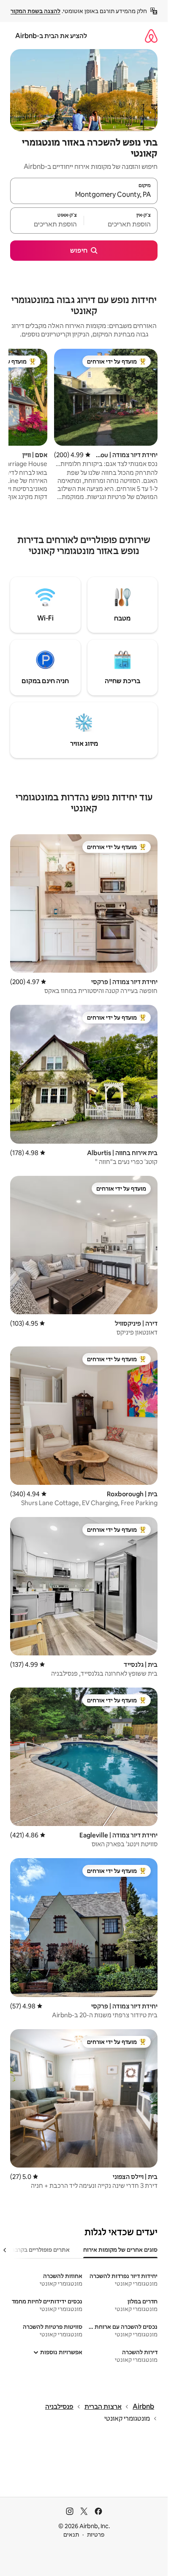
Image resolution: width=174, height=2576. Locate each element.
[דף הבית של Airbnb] (151, 36)
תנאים (71, 2535)
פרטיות (96, 2535)
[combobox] (84, 195)
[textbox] (121, 224)
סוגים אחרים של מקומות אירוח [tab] (120, 2250)
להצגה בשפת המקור (35, 11)
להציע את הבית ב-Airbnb (51, 36)
